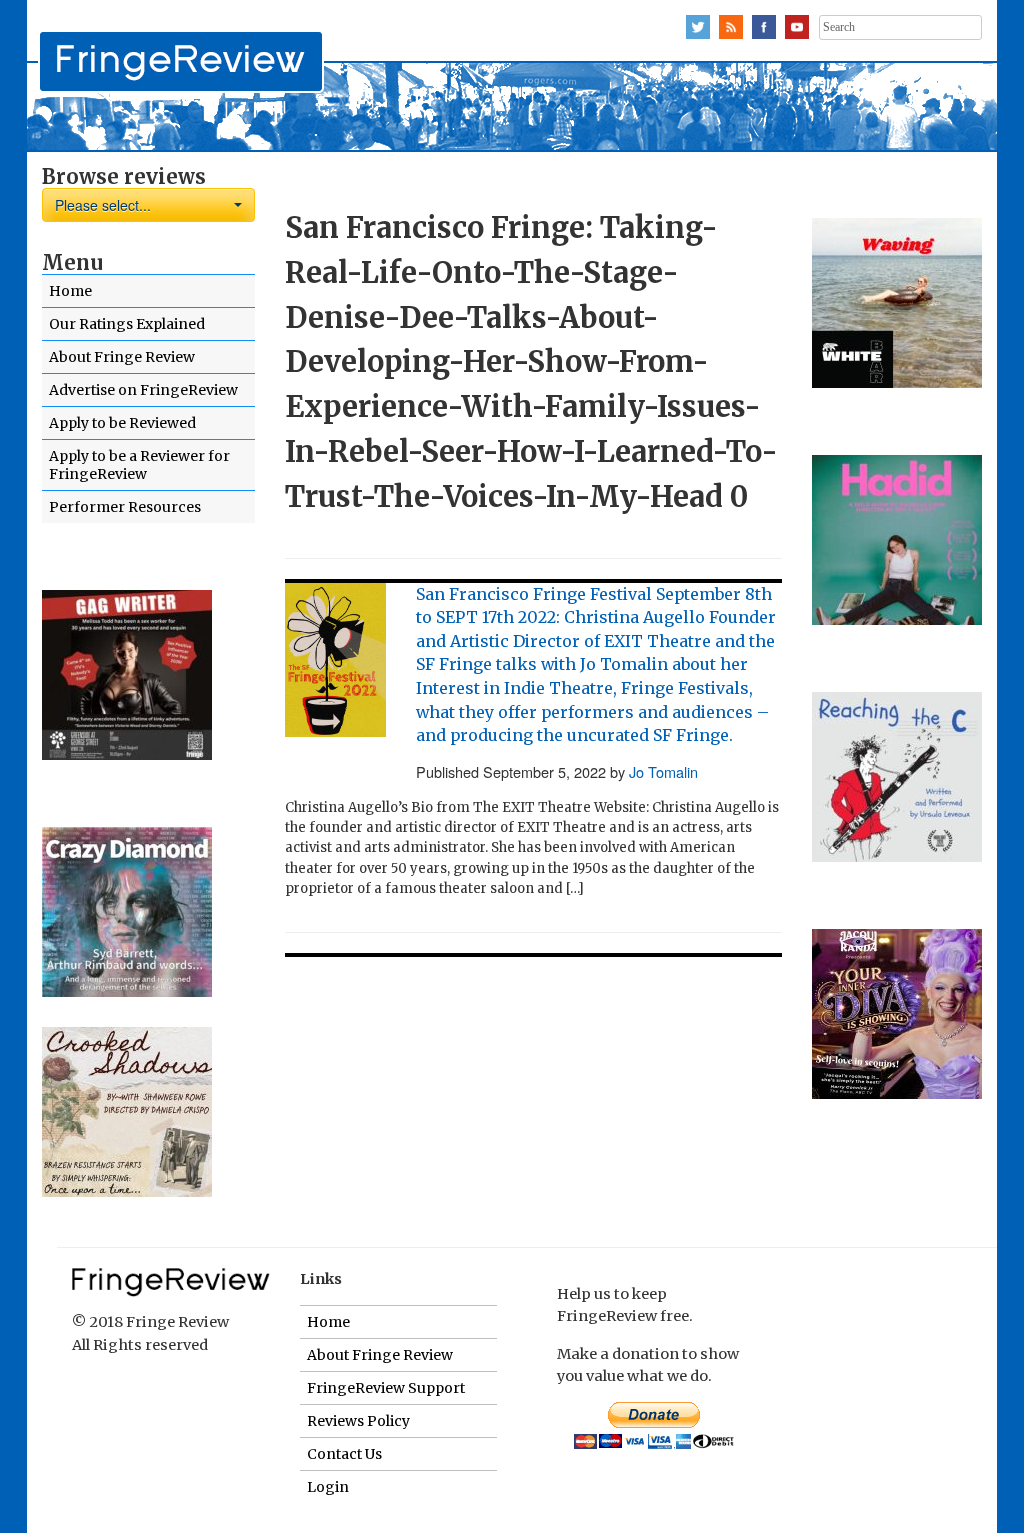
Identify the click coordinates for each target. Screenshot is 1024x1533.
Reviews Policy (358, 1421)
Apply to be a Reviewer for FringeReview (139, 465)
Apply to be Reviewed (122, 423)
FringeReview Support (386, 1388)
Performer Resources (125, 507)
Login (328, 1487)
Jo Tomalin (663, 771)
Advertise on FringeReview (143, 390)
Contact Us (344, 1454)
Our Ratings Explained (127, 324)
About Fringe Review (122, 357)
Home (70, 291)
